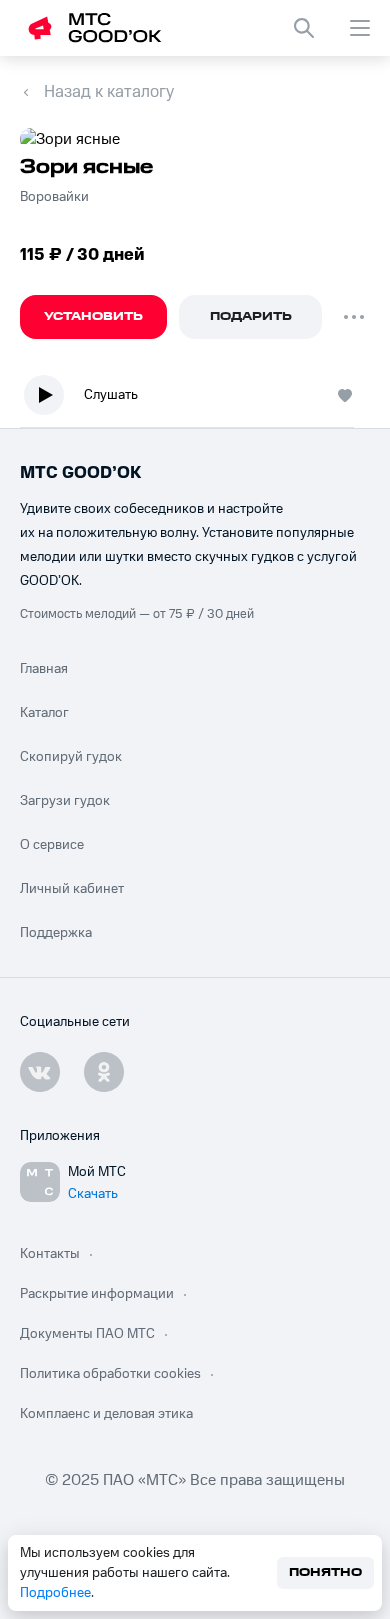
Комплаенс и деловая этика (106, 1414)
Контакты (50, 1254)
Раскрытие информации (97, 1294)
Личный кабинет (72, 889)
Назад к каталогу (109, 92)
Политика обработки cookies (110, 1374)
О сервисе (52, 845)
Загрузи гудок (65, 801)
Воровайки (54, 197)
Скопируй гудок (71, 757)
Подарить (251, 316)
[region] (195, 399)
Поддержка (56, 933)
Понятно (325, 1572)
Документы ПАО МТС (87, 1334)
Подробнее (55, 1593)
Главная (44, 669)
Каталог (44, 713)
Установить (93, 316)
